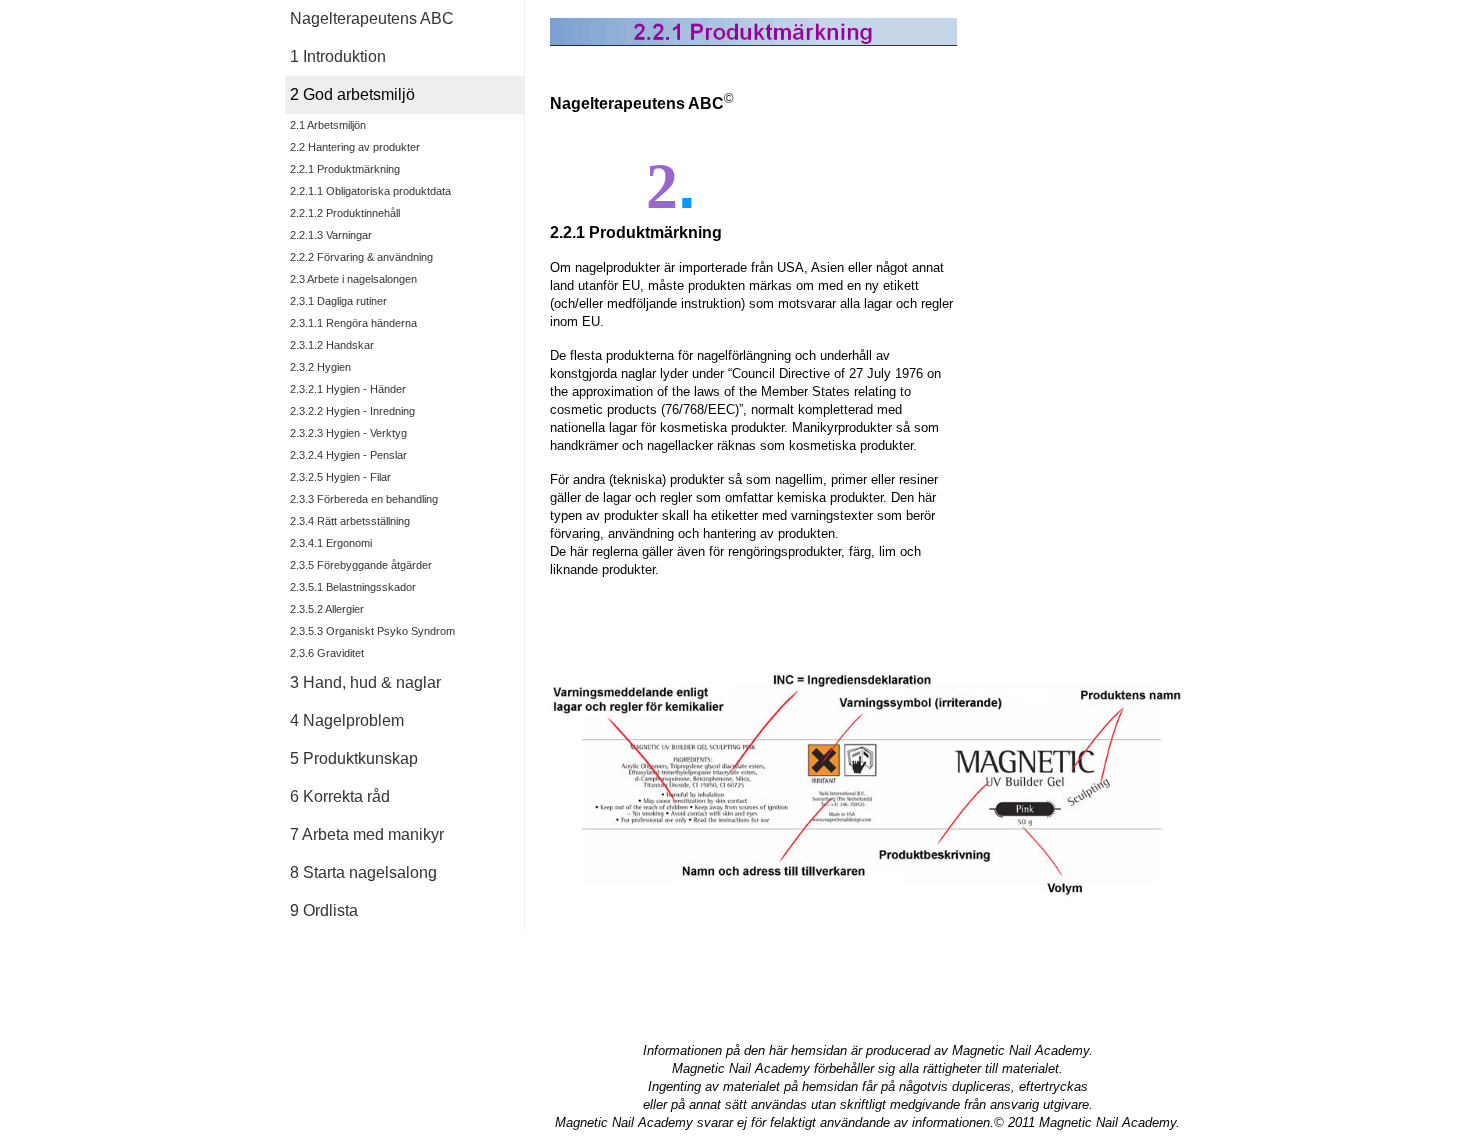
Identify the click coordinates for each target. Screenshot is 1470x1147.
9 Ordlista (324, 910)
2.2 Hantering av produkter (355, 147)
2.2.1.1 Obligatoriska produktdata (370, 191)
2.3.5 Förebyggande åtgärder (361, 565)
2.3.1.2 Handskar (332, 345)
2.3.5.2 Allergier (327, 609)
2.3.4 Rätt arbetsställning (350, 521)
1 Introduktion (338, 56)
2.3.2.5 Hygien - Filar (340, 477)
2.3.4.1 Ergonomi (331, 543)
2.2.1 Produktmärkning (345, 169)
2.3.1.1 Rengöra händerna (353, 323)
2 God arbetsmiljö (352, 94)
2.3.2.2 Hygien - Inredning (352, 411)
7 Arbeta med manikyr (367, 834)
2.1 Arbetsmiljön (328, 125)
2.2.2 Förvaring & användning (361, 257)
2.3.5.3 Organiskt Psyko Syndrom (372, 631)
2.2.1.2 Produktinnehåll (345, 213)
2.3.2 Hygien (320, 367)
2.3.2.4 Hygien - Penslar (348, 455)
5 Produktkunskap (354, 758)
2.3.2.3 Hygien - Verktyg (348, 433)
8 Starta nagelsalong (363, 872)
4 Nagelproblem (347, 720)
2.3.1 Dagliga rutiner (338, 301)
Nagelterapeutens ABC (372, 18)
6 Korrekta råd (340, 796)
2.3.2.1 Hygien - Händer (348, 389)
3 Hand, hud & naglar (365, 682)
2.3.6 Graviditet (327, 653)
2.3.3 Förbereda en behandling (364, 499)
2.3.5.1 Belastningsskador (353, 587)
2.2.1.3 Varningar (331, 235)
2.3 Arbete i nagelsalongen (353, 279)
